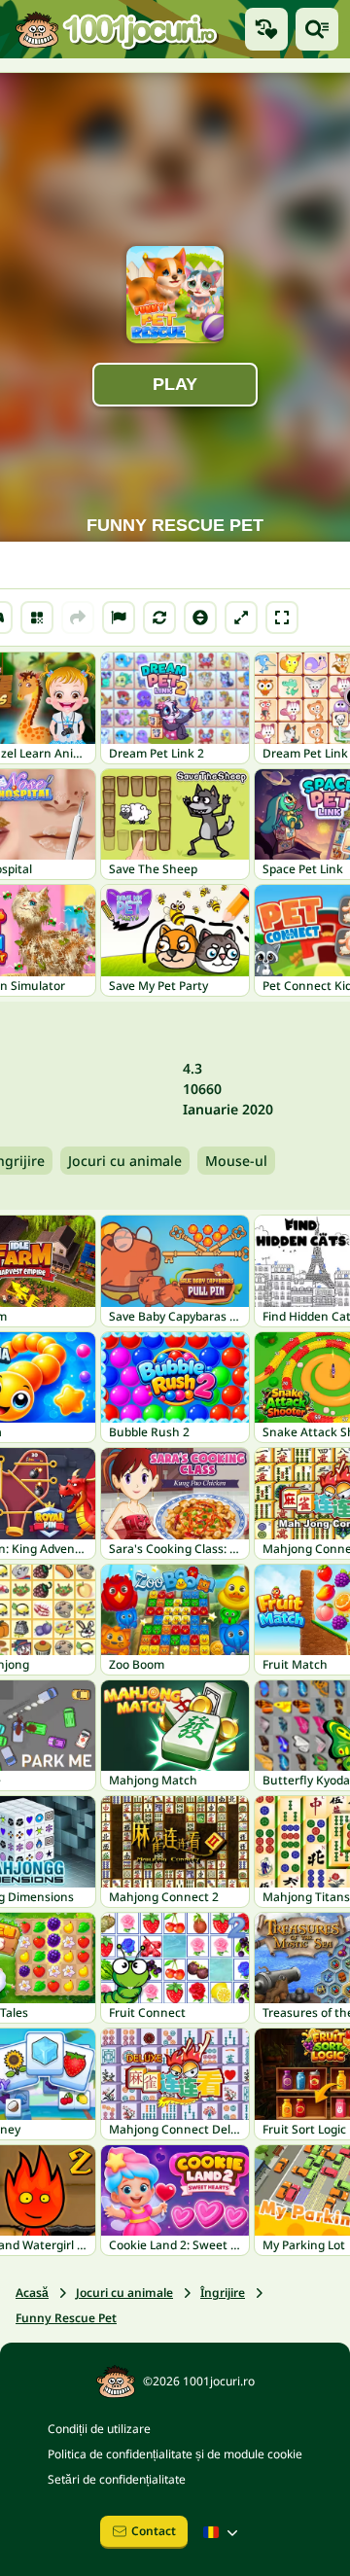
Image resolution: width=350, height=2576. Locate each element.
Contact (154, 2531)
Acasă (32, 2293)
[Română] (223, 2532)
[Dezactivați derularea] (200, 618)
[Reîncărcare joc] (159, 618)
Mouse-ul (236, 1161)
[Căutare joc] (317, 29)
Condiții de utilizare (99, 2429)
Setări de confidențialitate (117, 2479)
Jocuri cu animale (125, 1161)
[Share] (78, 618)
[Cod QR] (37, 618)
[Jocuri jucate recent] (266, 29)
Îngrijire (223, 2293)
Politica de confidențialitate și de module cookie (175, 2454)
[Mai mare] (241, 618)
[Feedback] (119, 618)
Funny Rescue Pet (66, 2318)
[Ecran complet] (282, 618)
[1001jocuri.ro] (117, 30)
